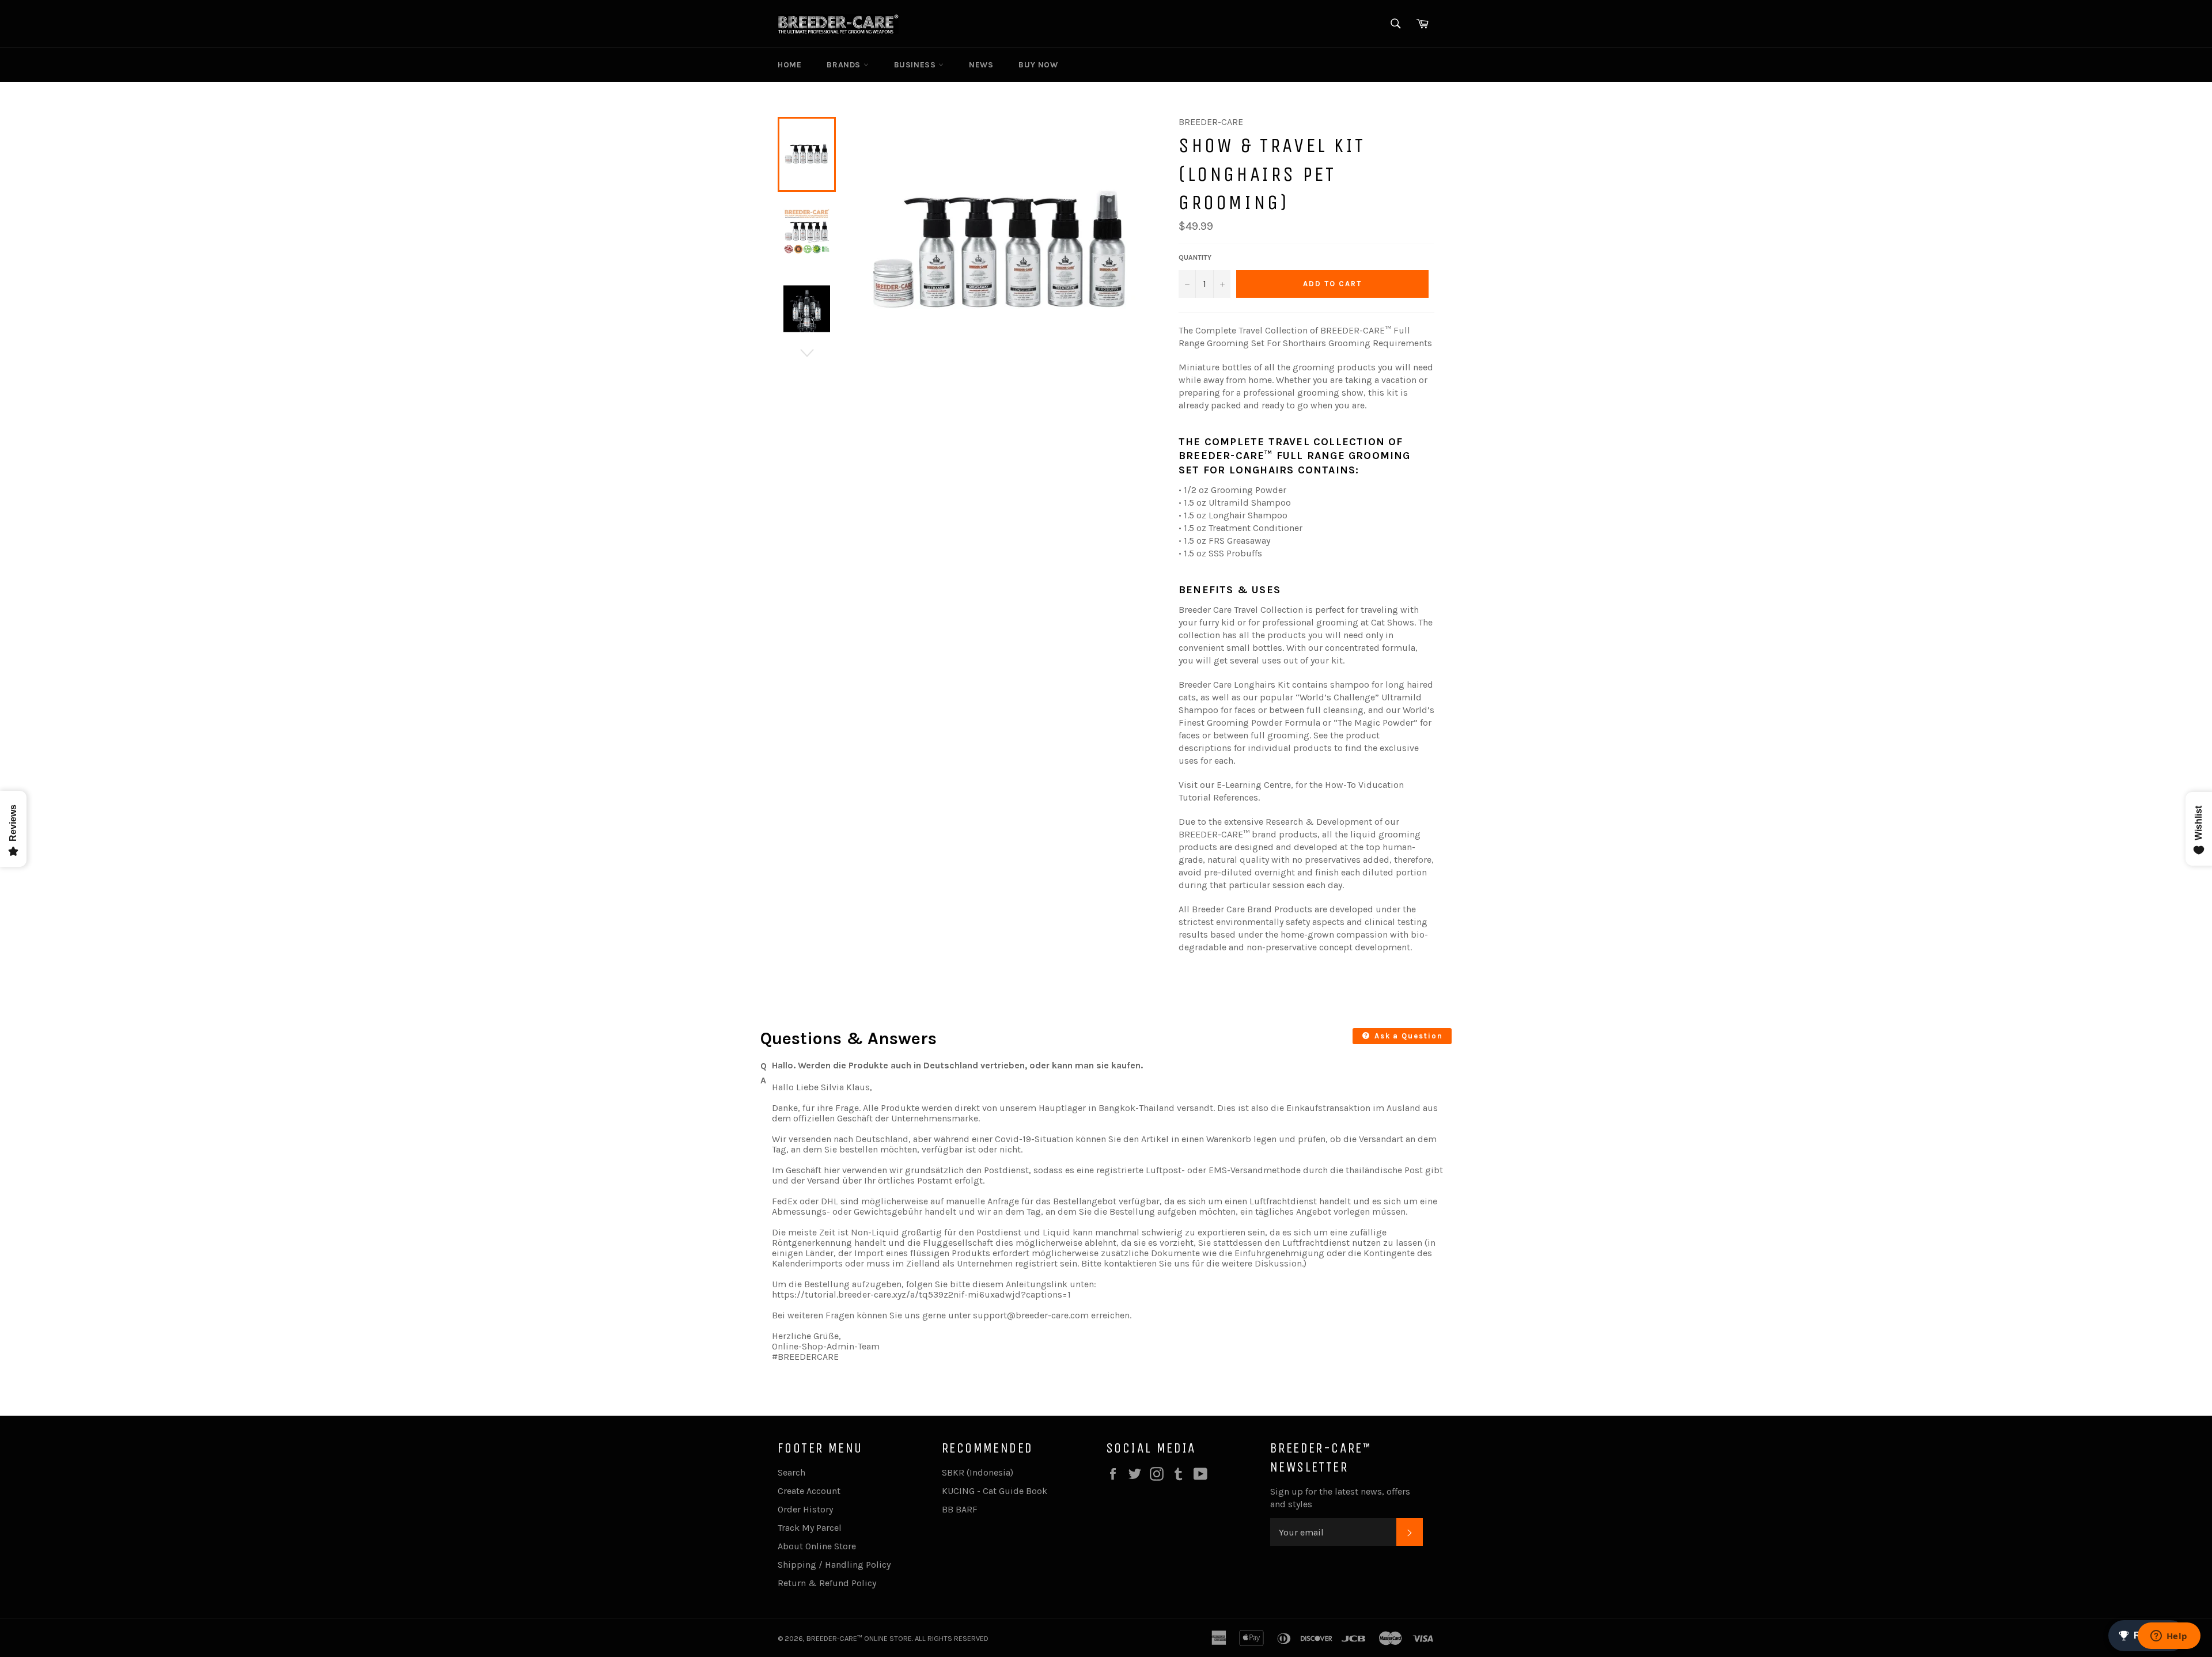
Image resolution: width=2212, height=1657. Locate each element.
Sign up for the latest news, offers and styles (1340, 1498)
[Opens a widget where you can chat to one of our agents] (2169, 1637)
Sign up (1418, 65)
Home (789, 65)
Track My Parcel (810, 1528)
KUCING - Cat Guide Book (995, 1491)
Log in (1380, 65)
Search (791, 1472)
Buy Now (1038, 65)
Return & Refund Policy (827, 1583)
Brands (845, 65)
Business (916, 65)
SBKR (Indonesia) (978, 1472)
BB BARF (960, 1509)
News (981, 65)
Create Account (809, 1491)
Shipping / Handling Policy (834, 1565)
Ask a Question (1407, 1036)
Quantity (1195, 257)
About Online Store (817, 1546)
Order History (805, 1509)
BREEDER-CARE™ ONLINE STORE (859, 1638)
